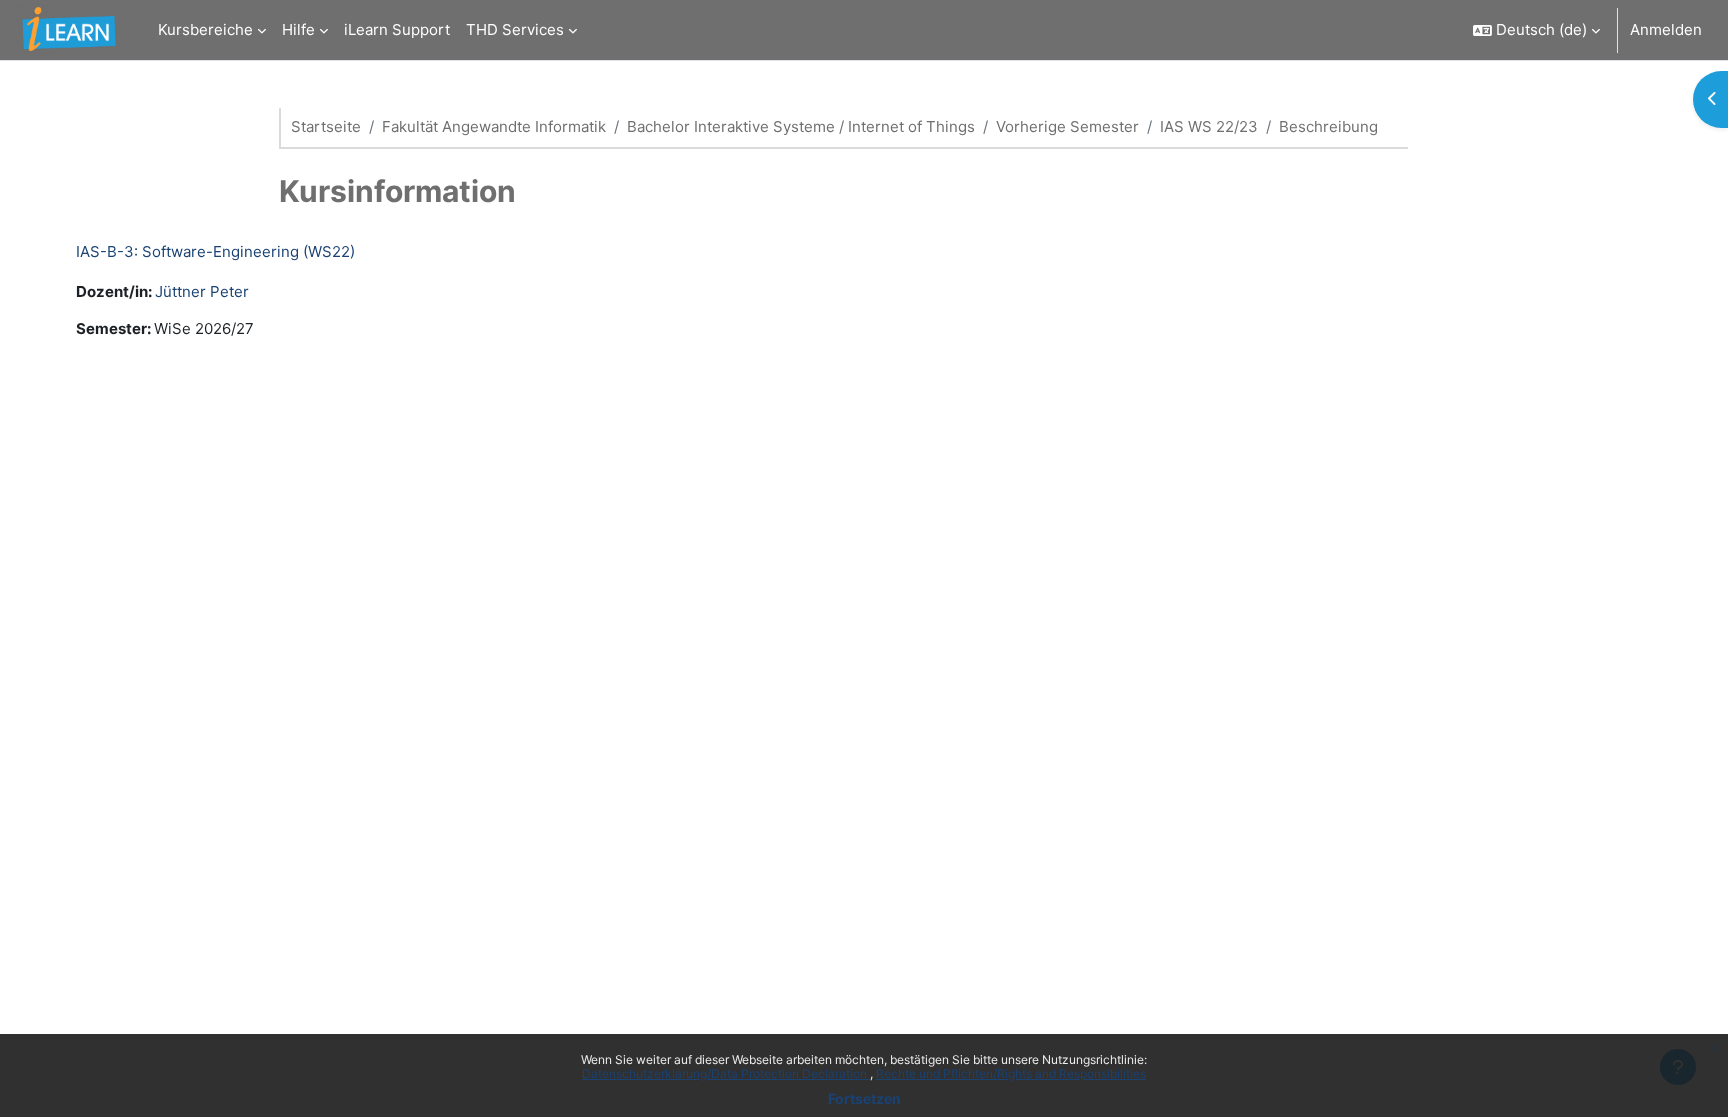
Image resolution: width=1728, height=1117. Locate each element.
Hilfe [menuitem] (298, 29)
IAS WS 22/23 (1209, 126)
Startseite (326, 126)
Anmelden (1666, 29)
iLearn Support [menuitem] (397, 29)
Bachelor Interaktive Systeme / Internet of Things (801, 126)
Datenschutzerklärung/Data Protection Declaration (726, 1073)
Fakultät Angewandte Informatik (494, 126)
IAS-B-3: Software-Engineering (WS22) (215, 251)
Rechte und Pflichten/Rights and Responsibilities (1011, 1073)
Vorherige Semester (1067, 126)
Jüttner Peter (202, 291)
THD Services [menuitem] (515, 29)
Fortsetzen (864, 1098)
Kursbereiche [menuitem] (205, 29)
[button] (1536, 30)
